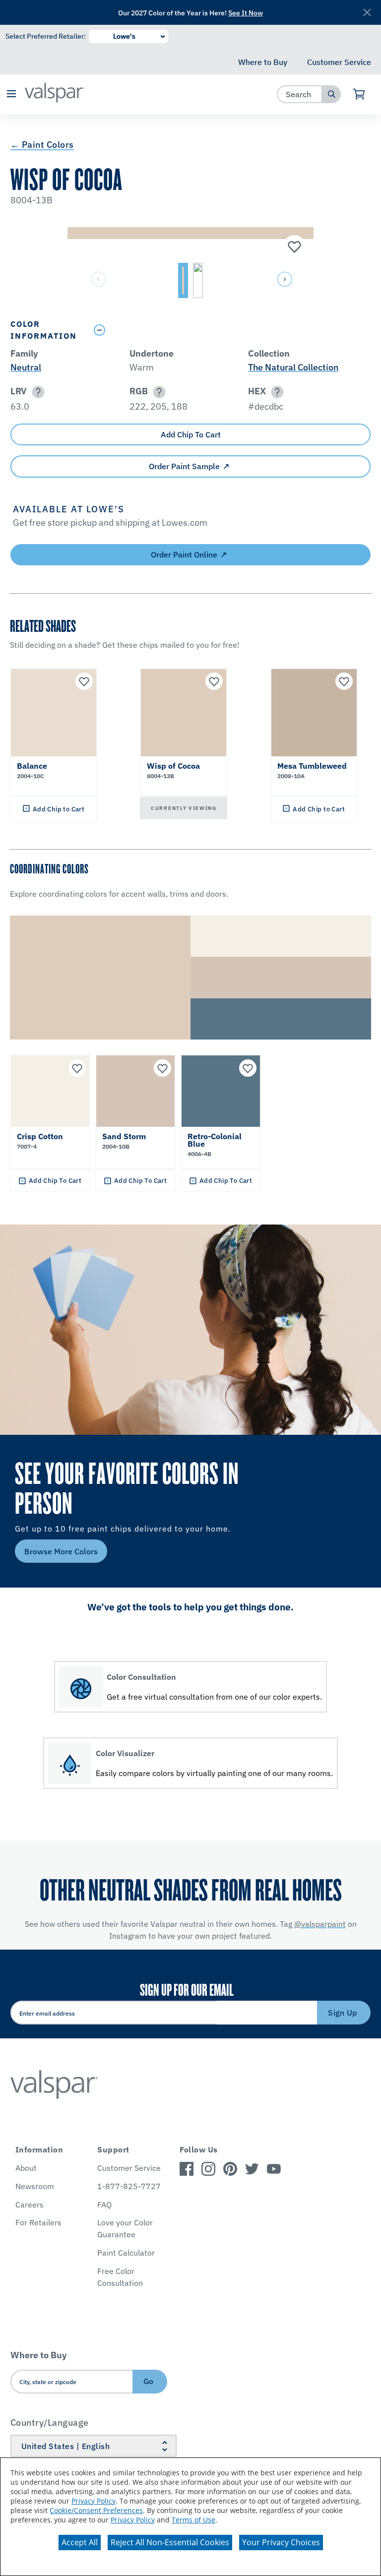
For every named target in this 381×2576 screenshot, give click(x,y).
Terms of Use (193, 2520)
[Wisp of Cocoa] (293, 247)
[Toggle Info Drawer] (230, 330)
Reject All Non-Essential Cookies (170, 2542)
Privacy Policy (94, 2501)
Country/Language (50, 2423)
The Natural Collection (293, 367)
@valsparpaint (320, 1924)
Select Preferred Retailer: (46, 36)
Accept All (80, 2542)
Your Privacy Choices (281, 2542)
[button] (11, 94)
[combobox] (300, 94)
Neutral (26, 367)
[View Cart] (359, 94)
